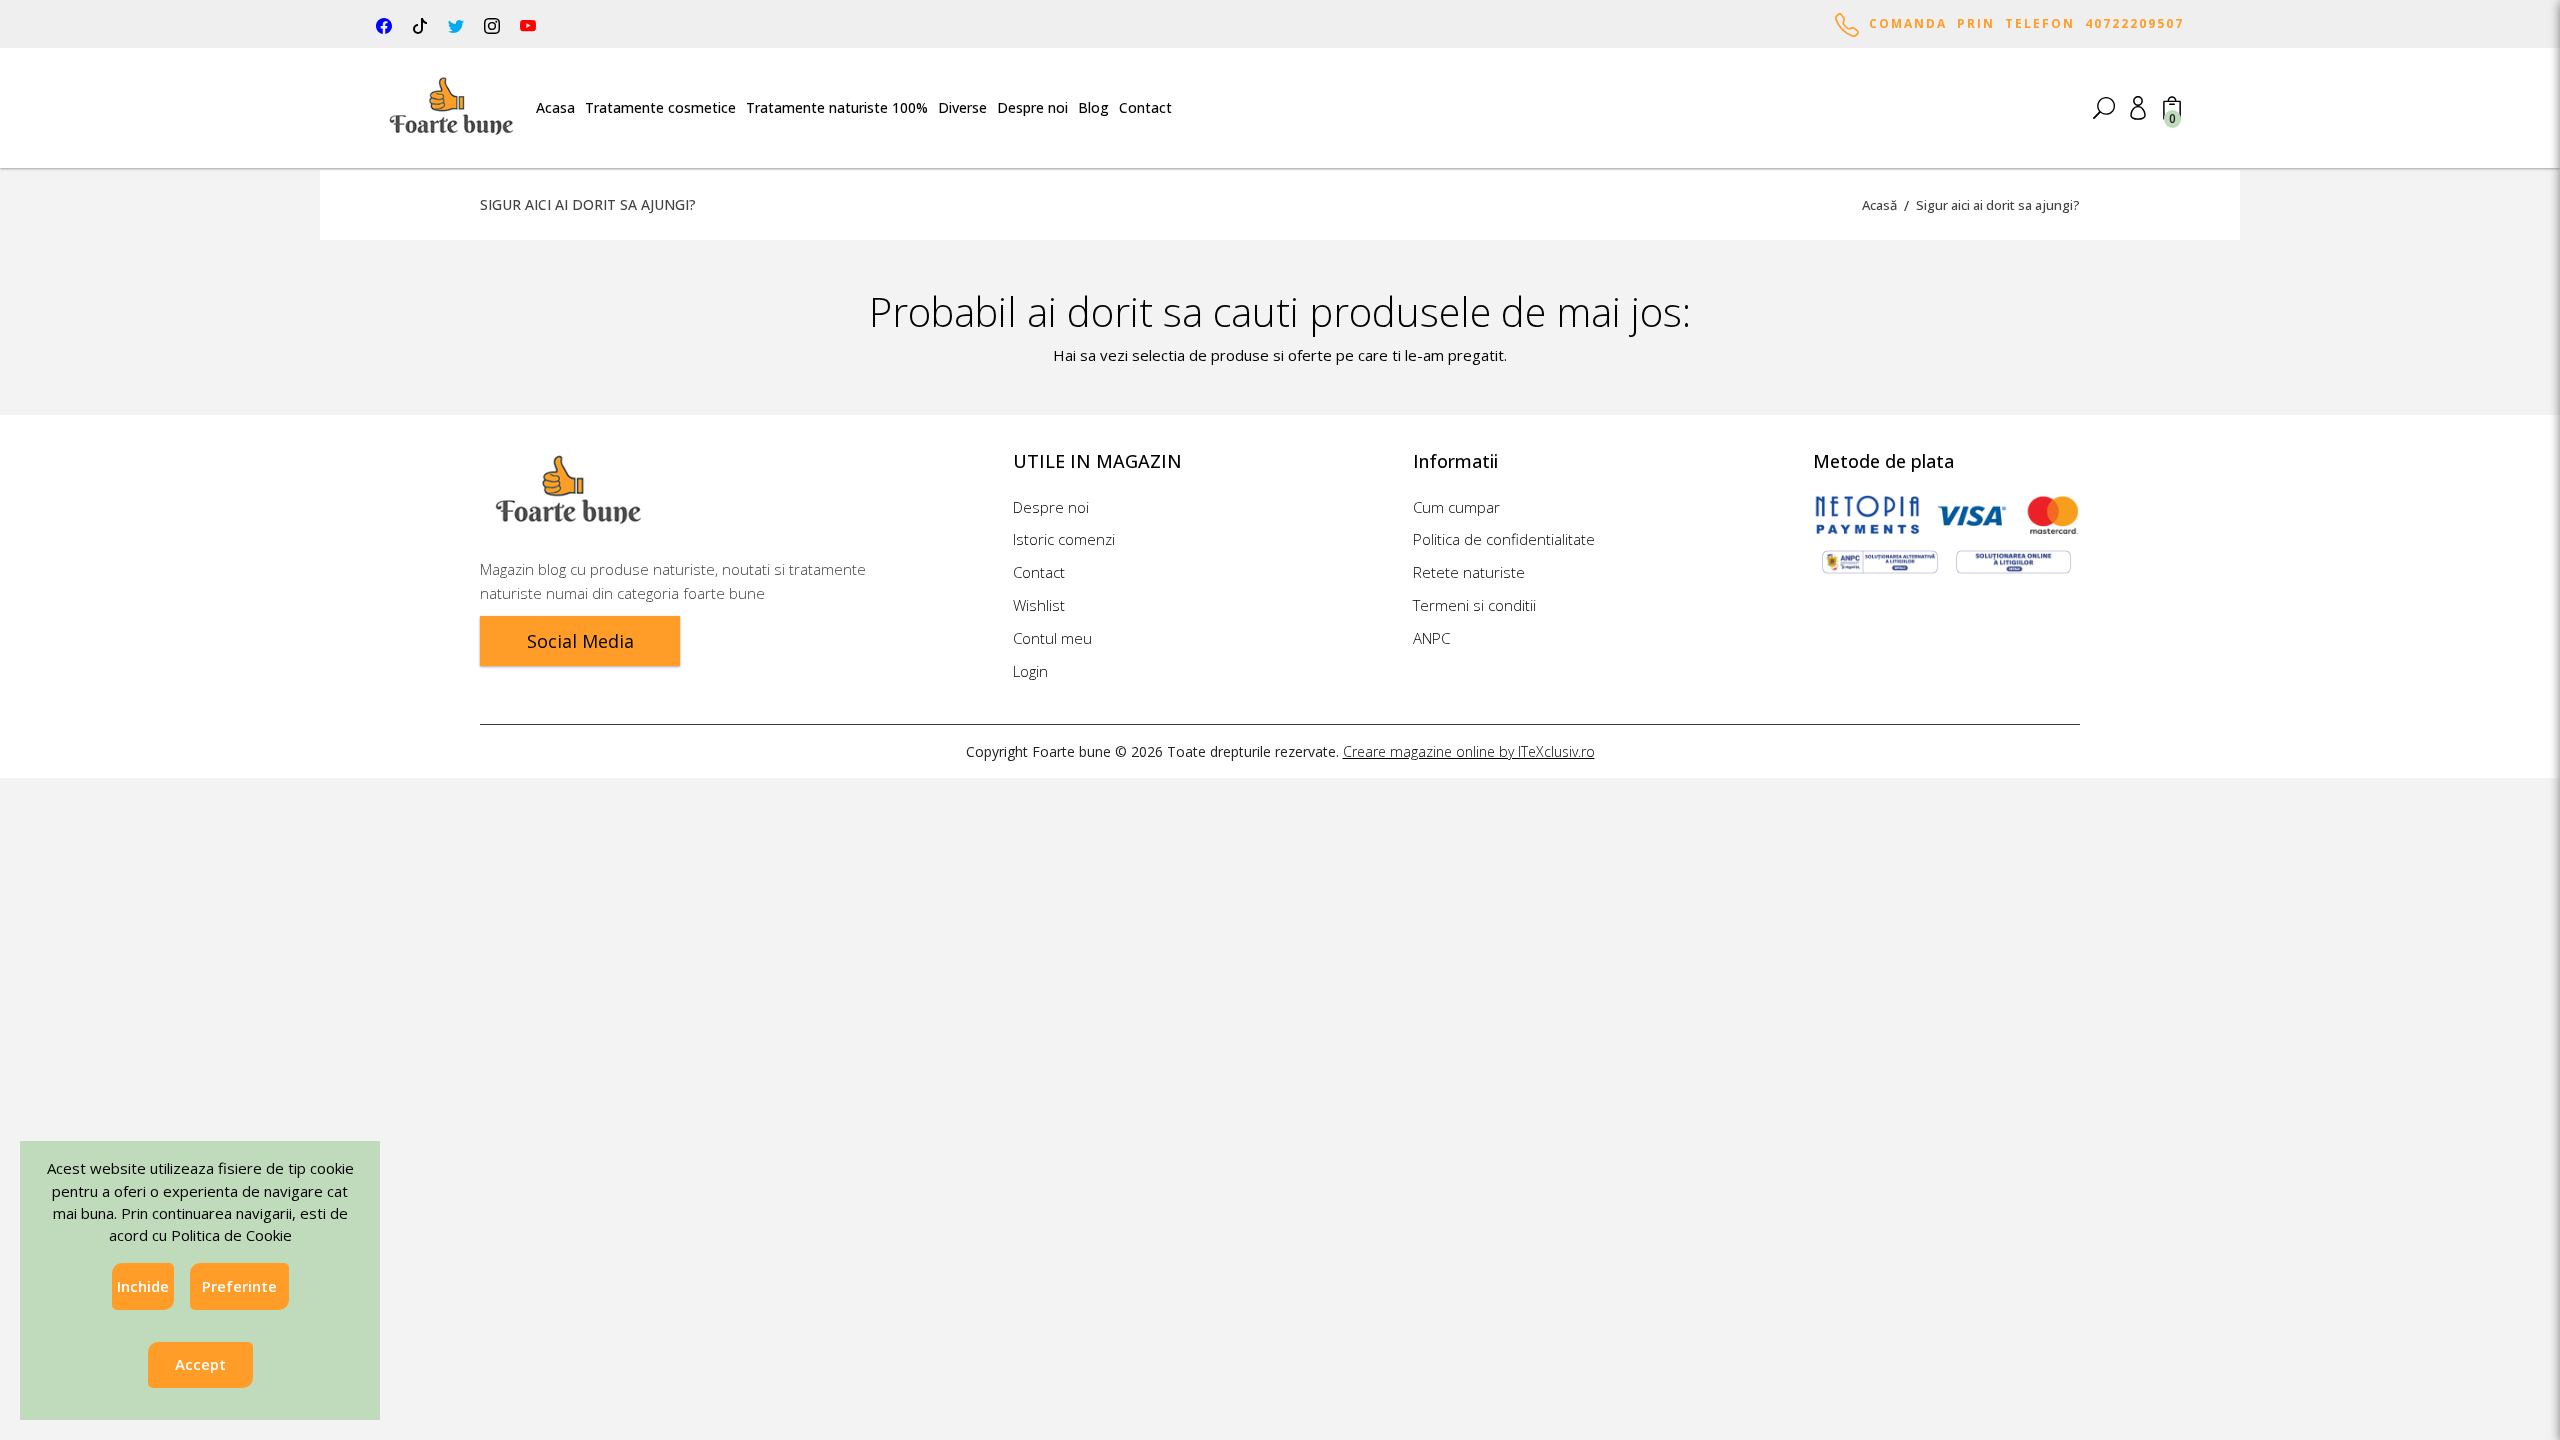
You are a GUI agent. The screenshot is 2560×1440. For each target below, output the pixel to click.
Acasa (555, 107)
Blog (1093, 107)
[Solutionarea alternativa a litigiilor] (1879, 561)
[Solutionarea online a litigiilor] (2013, 561)
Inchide (143, 1286)
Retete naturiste (1469, 572)
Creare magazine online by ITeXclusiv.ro (1469, 751)
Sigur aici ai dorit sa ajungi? (1998, 205)
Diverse (962, 107)
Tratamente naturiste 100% (837, 107)
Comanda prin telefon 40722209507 (2021, 23)
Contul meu (1052, 638)
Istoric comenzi (1064, 539)
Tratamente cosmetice (660, 107)
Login (1030, 671)
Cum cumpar (1456, 507)
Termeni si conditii (1474, 605)
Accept (200, 1365)
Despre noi (1032, 107)
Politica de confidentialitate (1504, 539)
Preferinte (239, 1286)
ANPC (1431, 638)
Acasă (1879, 205)
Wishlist (1039, 605)
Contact (1145, 107)
